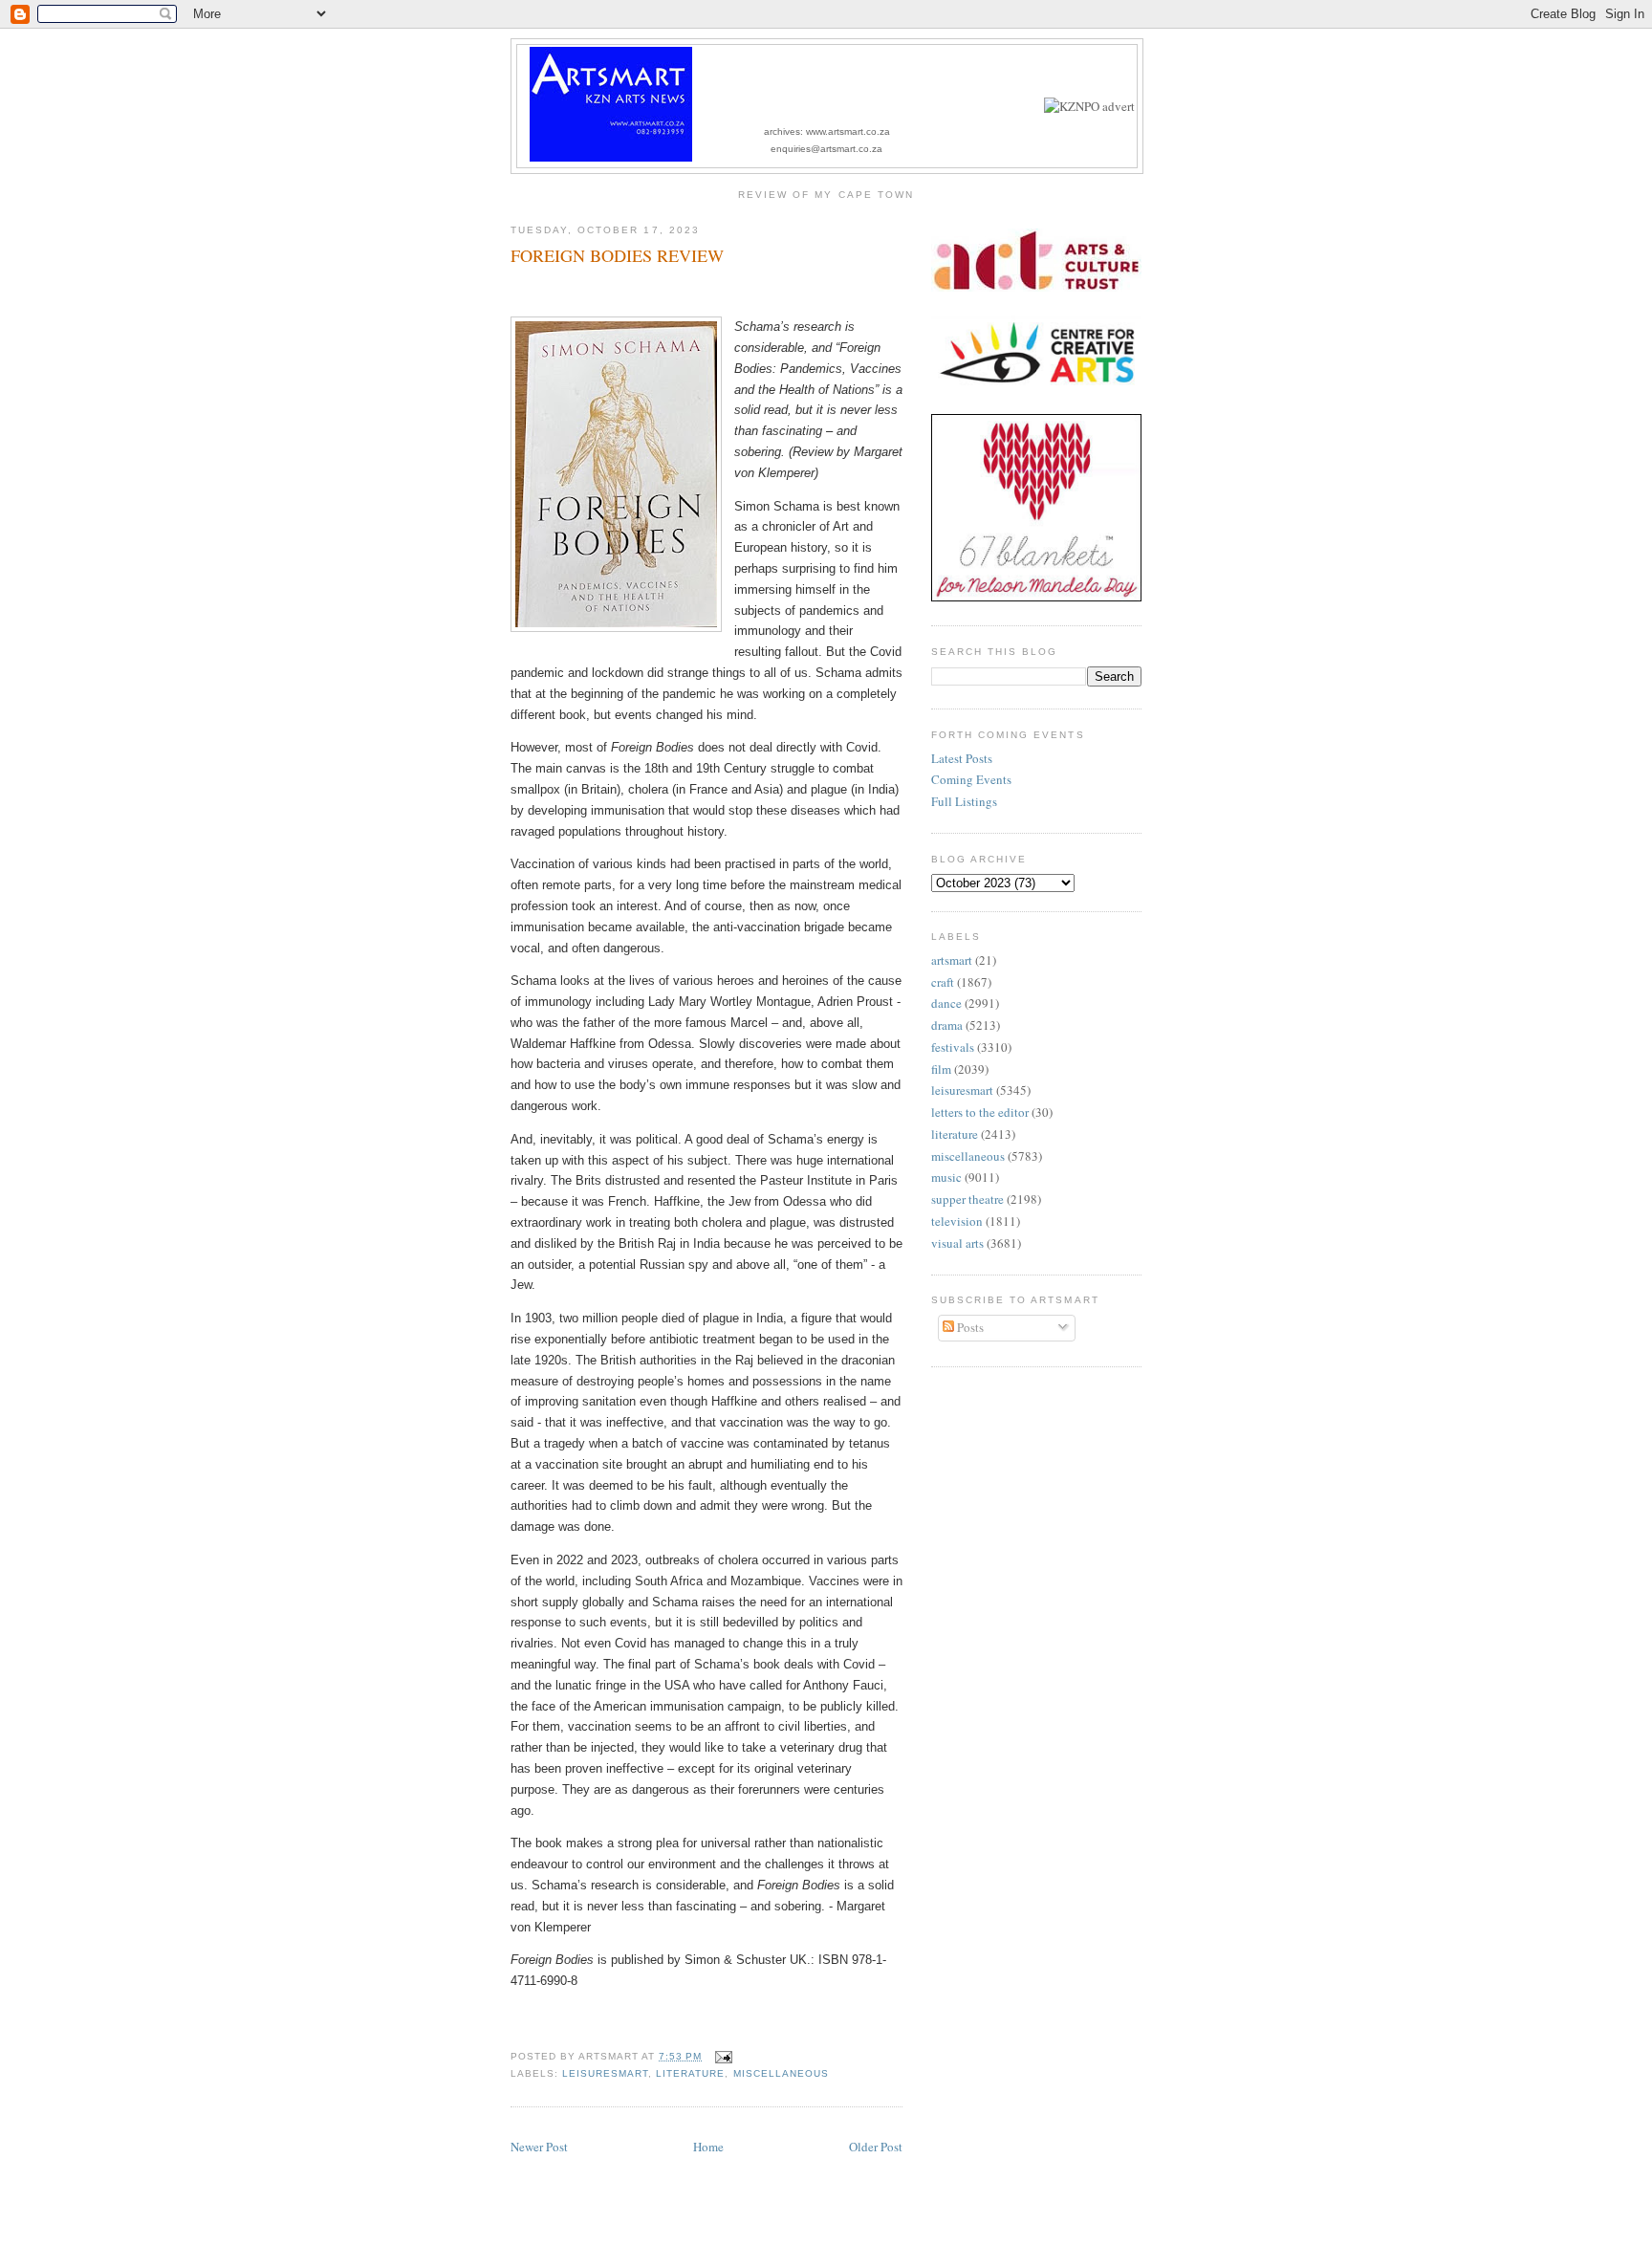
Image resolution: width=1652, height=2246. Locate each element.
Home (708, 2147)
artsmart (952, 960)
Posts (969, 1327)
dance (946, 1003)
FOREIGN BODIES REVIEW (617, 255)
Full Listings (964, 801)
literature (690, 2073)
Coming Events (971, 779)
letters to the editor (980, 1112)
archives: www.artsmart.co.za (827, 131)
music (946, 1177)
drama (947, 1025)
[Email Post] (720, 2056)
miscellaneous (781, 2073)
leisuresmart (605, 2073)
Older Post (876, 2147)
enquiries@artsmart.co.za (826, 149)
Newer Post (539, 2147)
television (957, 1221)
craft (943, 982)
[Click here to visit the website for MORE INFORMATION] (1089, 106)
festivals (953, 1047)
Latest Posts (962, 758)
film (941, 1069)
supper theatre (967, 1199)
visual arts (957, 1243)
